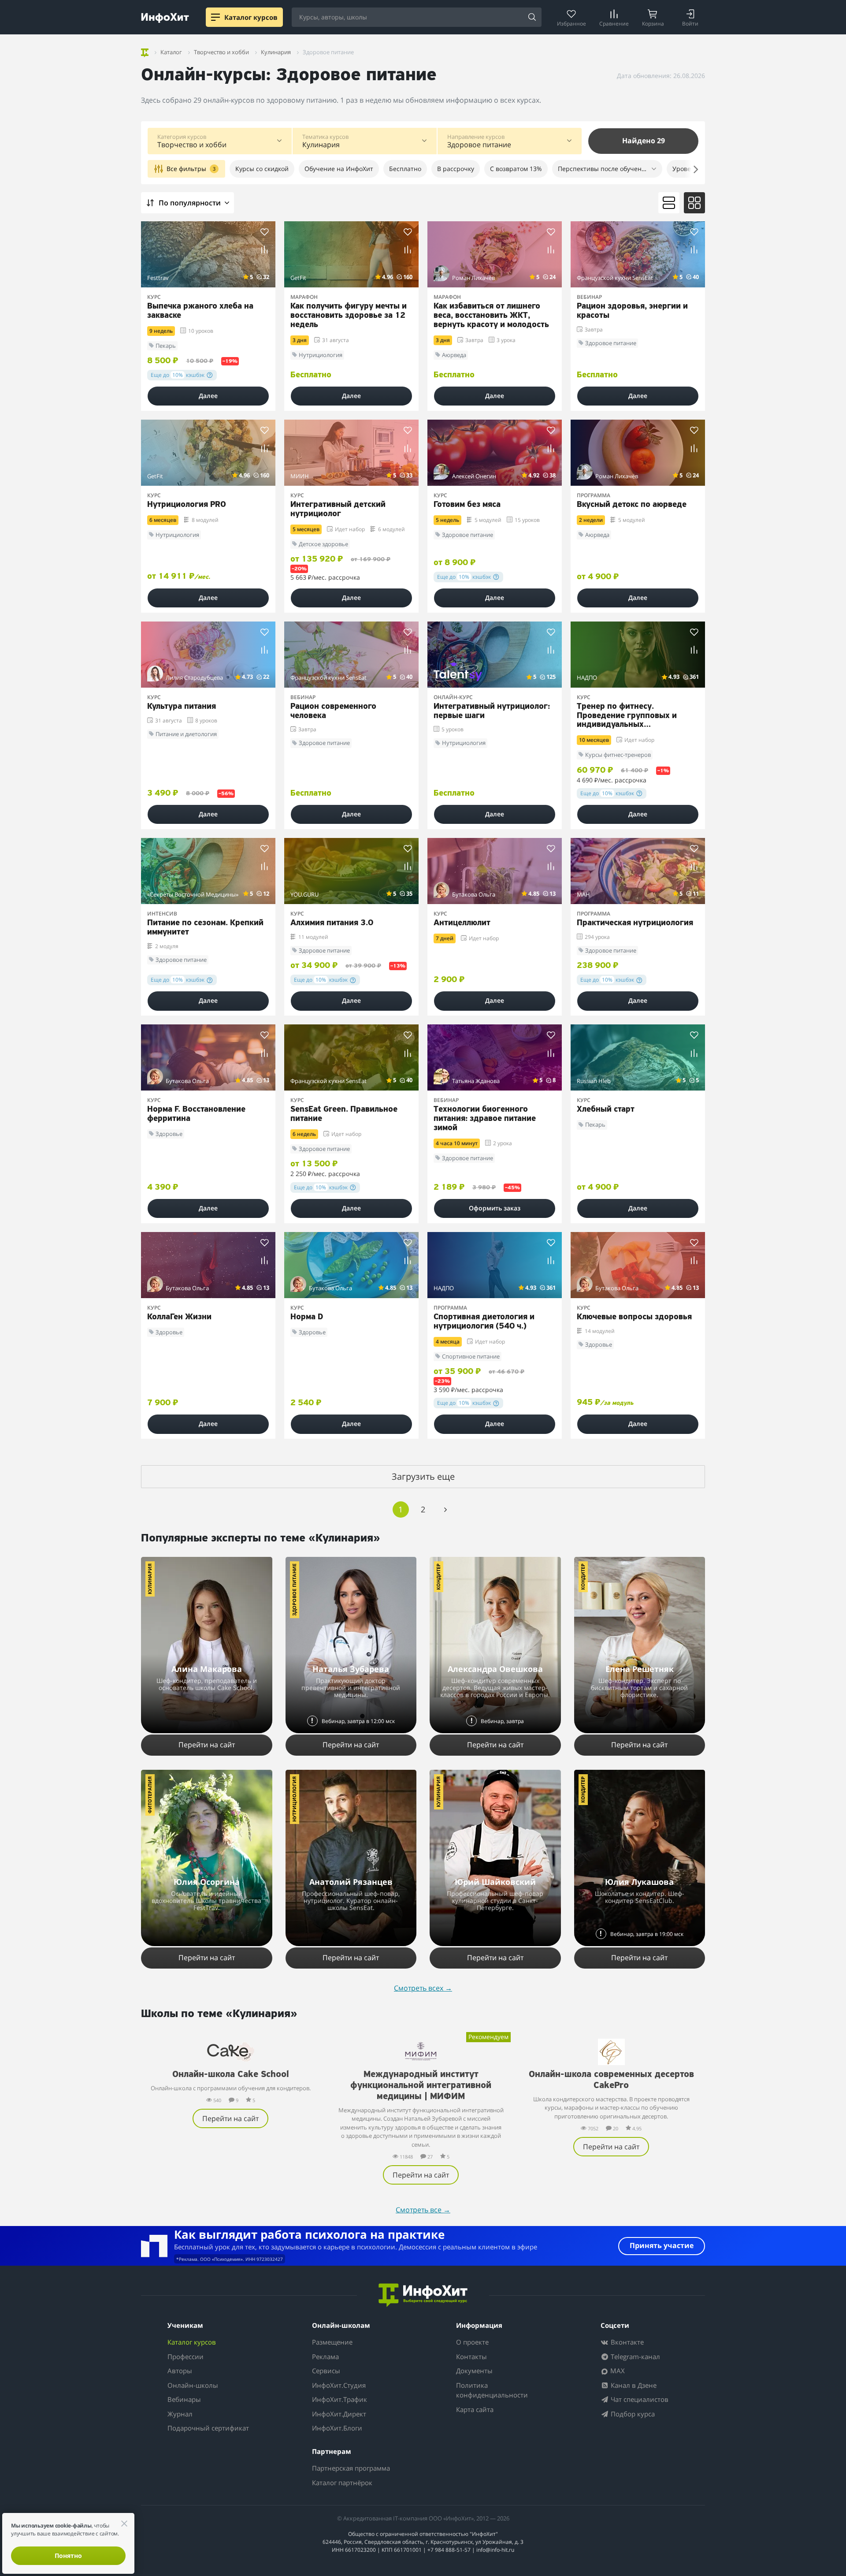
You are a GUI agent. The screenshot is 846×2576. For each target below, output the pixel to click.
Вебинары (184, 2399)
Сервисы (326, 2371)
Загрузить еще (423, 1476)
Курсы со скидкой (262, 169)
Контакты (471, 2356)
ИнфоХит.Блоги (337, 2428)
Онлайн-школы (193, 2385)
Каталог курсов (192, 2342)
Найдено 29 (644, 141)
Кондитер (438, 1577)
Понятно (68, 2556)
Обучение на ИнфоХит (339, 169)
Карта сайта (475, 2409)
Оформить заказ (495, 1208)
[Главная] (145, 51)
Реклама (325, 2356)
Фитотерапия (150, 1795)
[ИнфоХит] (165, 18)
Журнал (180, 2414)
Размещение (332, 2342)
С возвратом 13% (516, 169)
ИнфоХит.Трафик (340, 2399)
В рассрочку (456, 169)
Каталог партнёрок (342, 2483)
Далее (208, 396)
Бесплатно (405, 169)
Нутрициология (294, 1799)
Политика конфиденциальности (492, 2390)
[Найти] (532, 18)
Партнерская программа (351, 2468)
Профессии (186, 2356)
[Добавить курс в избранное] (265, 232)
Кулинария (150, 1579)
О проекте (472, 2342)
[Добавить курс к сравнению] (265, 250)
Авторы (180, 2371)
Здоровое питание (294, 1590)
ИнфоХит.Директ (339, 2414)
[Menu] (215, 17)
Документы (474, 2371)
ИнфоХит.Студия (339, 2385)
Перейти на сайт (207, 1745)
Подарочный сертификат (208, 2428)
